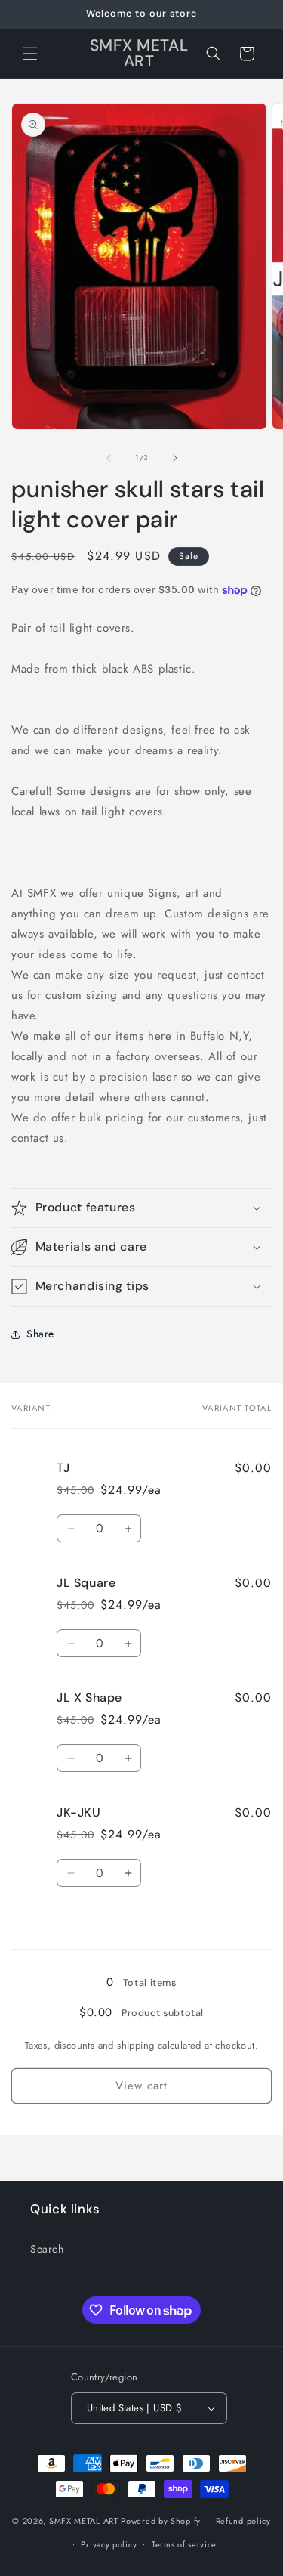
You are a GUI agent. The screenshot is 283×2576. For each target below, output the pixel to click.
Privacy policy (109, 2544)
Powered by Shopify (161, 2521)
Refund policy (243, 2521)
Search (47, 2249)
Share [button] (40, 1334)
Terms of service (184, 2544)
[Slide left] (109, 458)
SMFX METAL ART (84, 2521)
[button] (30, 54)
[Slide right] (175, 458)
